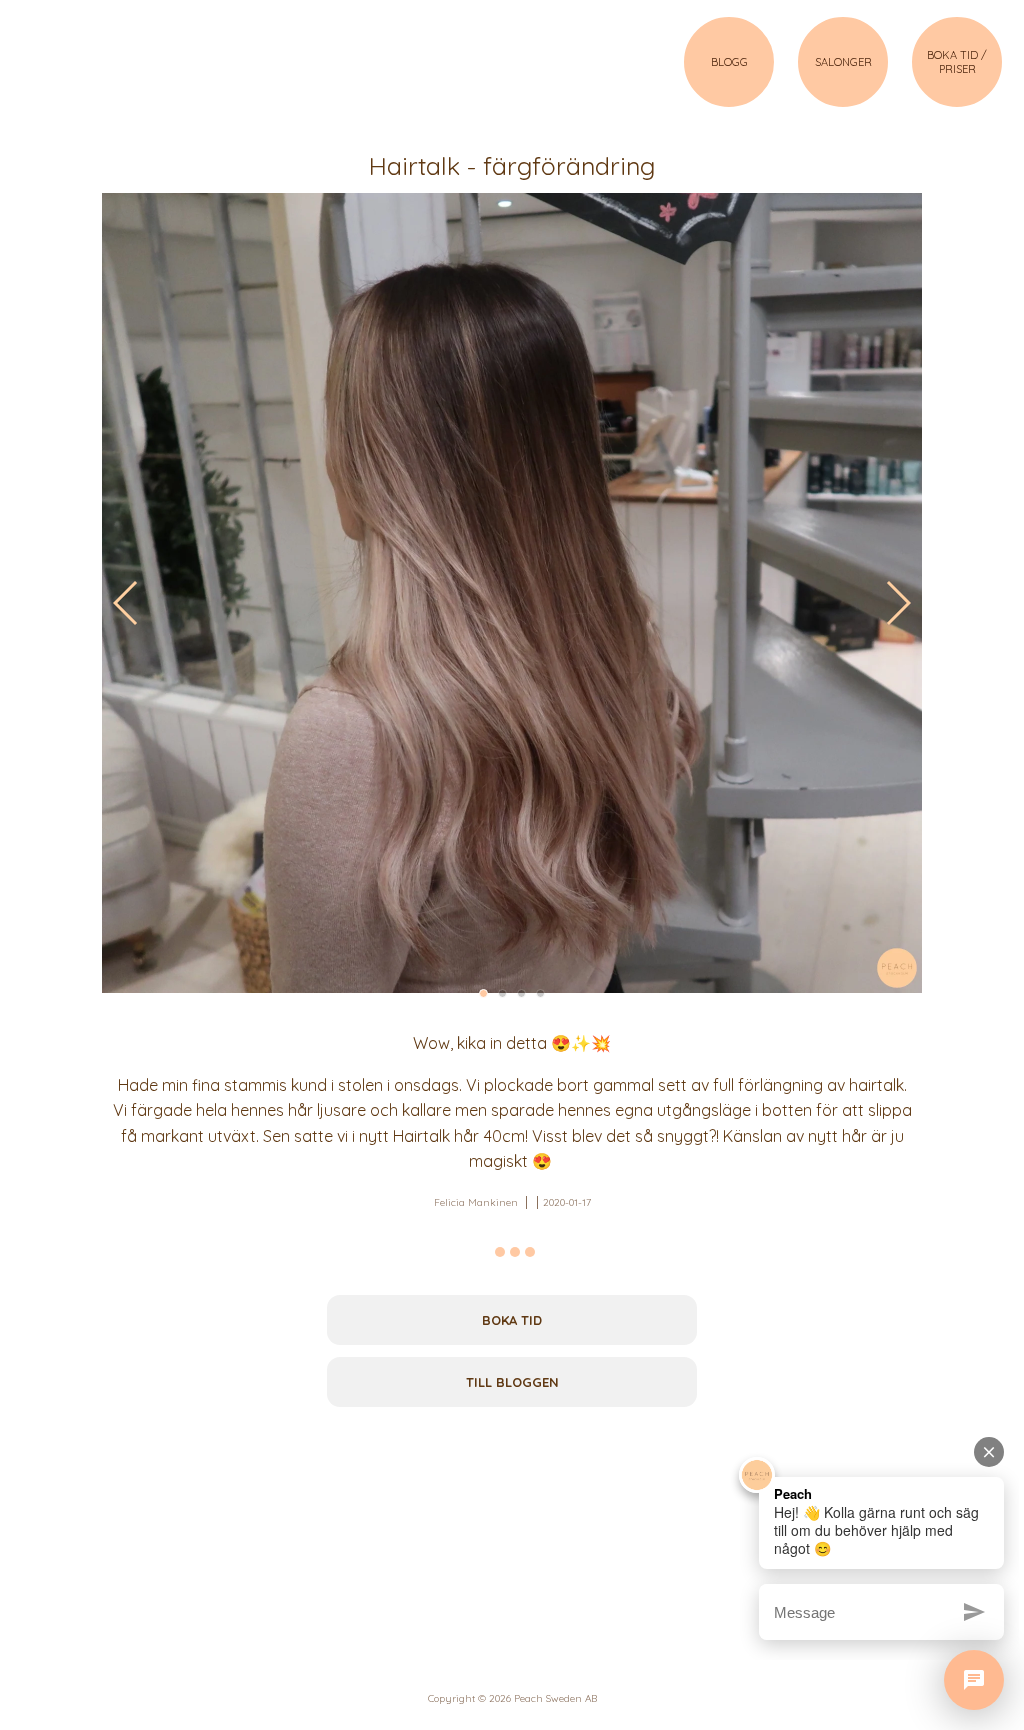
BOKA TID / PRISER (957, 62)
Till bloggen (512, 1382)
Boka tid (512, 1320)
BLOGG (729, 62)
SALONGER (843, 62)
